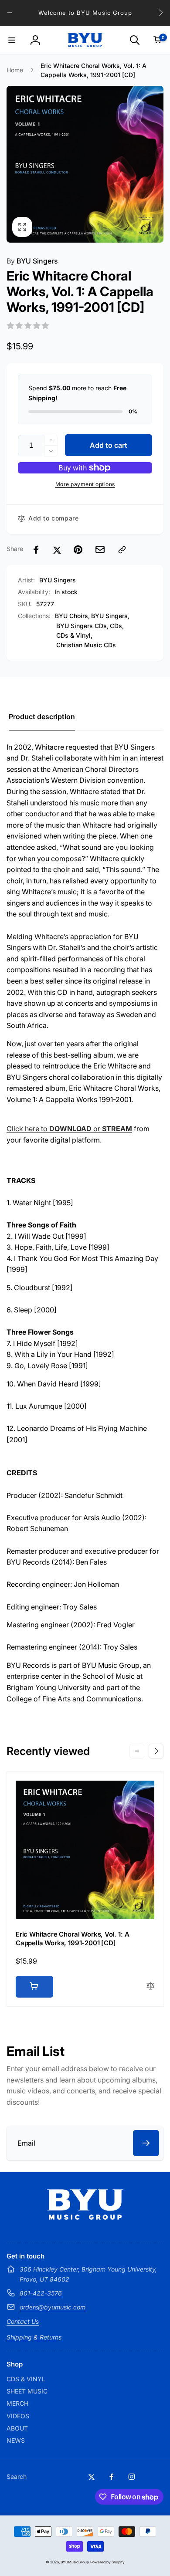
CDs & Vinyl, (74, 635)
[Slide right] (160, 13)
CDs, (117, 626)
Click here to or (69, 1129)
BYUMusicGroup (75, 2562)
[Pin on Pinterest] (78, 550)
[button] (12, 40)
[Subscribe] (146, 2143)
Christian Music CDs (86, 645)
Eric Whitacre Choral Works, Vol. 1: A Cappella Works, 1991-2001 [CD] (72, 1939)
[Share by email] (100, 549)
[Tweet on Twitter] (57, 550)
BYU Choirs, (72, 616)
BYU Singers (32, 261)
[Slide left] (10, 13)
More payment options (85, 484)
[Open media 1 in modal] (85, 164)
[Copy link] (122, 550)
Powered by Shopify (107, 2562)
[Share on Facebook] (36, 550)
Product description (42, 717)
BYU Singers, (110, 616)
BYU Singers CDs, (82, 626)
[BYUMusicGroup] (85, 2217)
